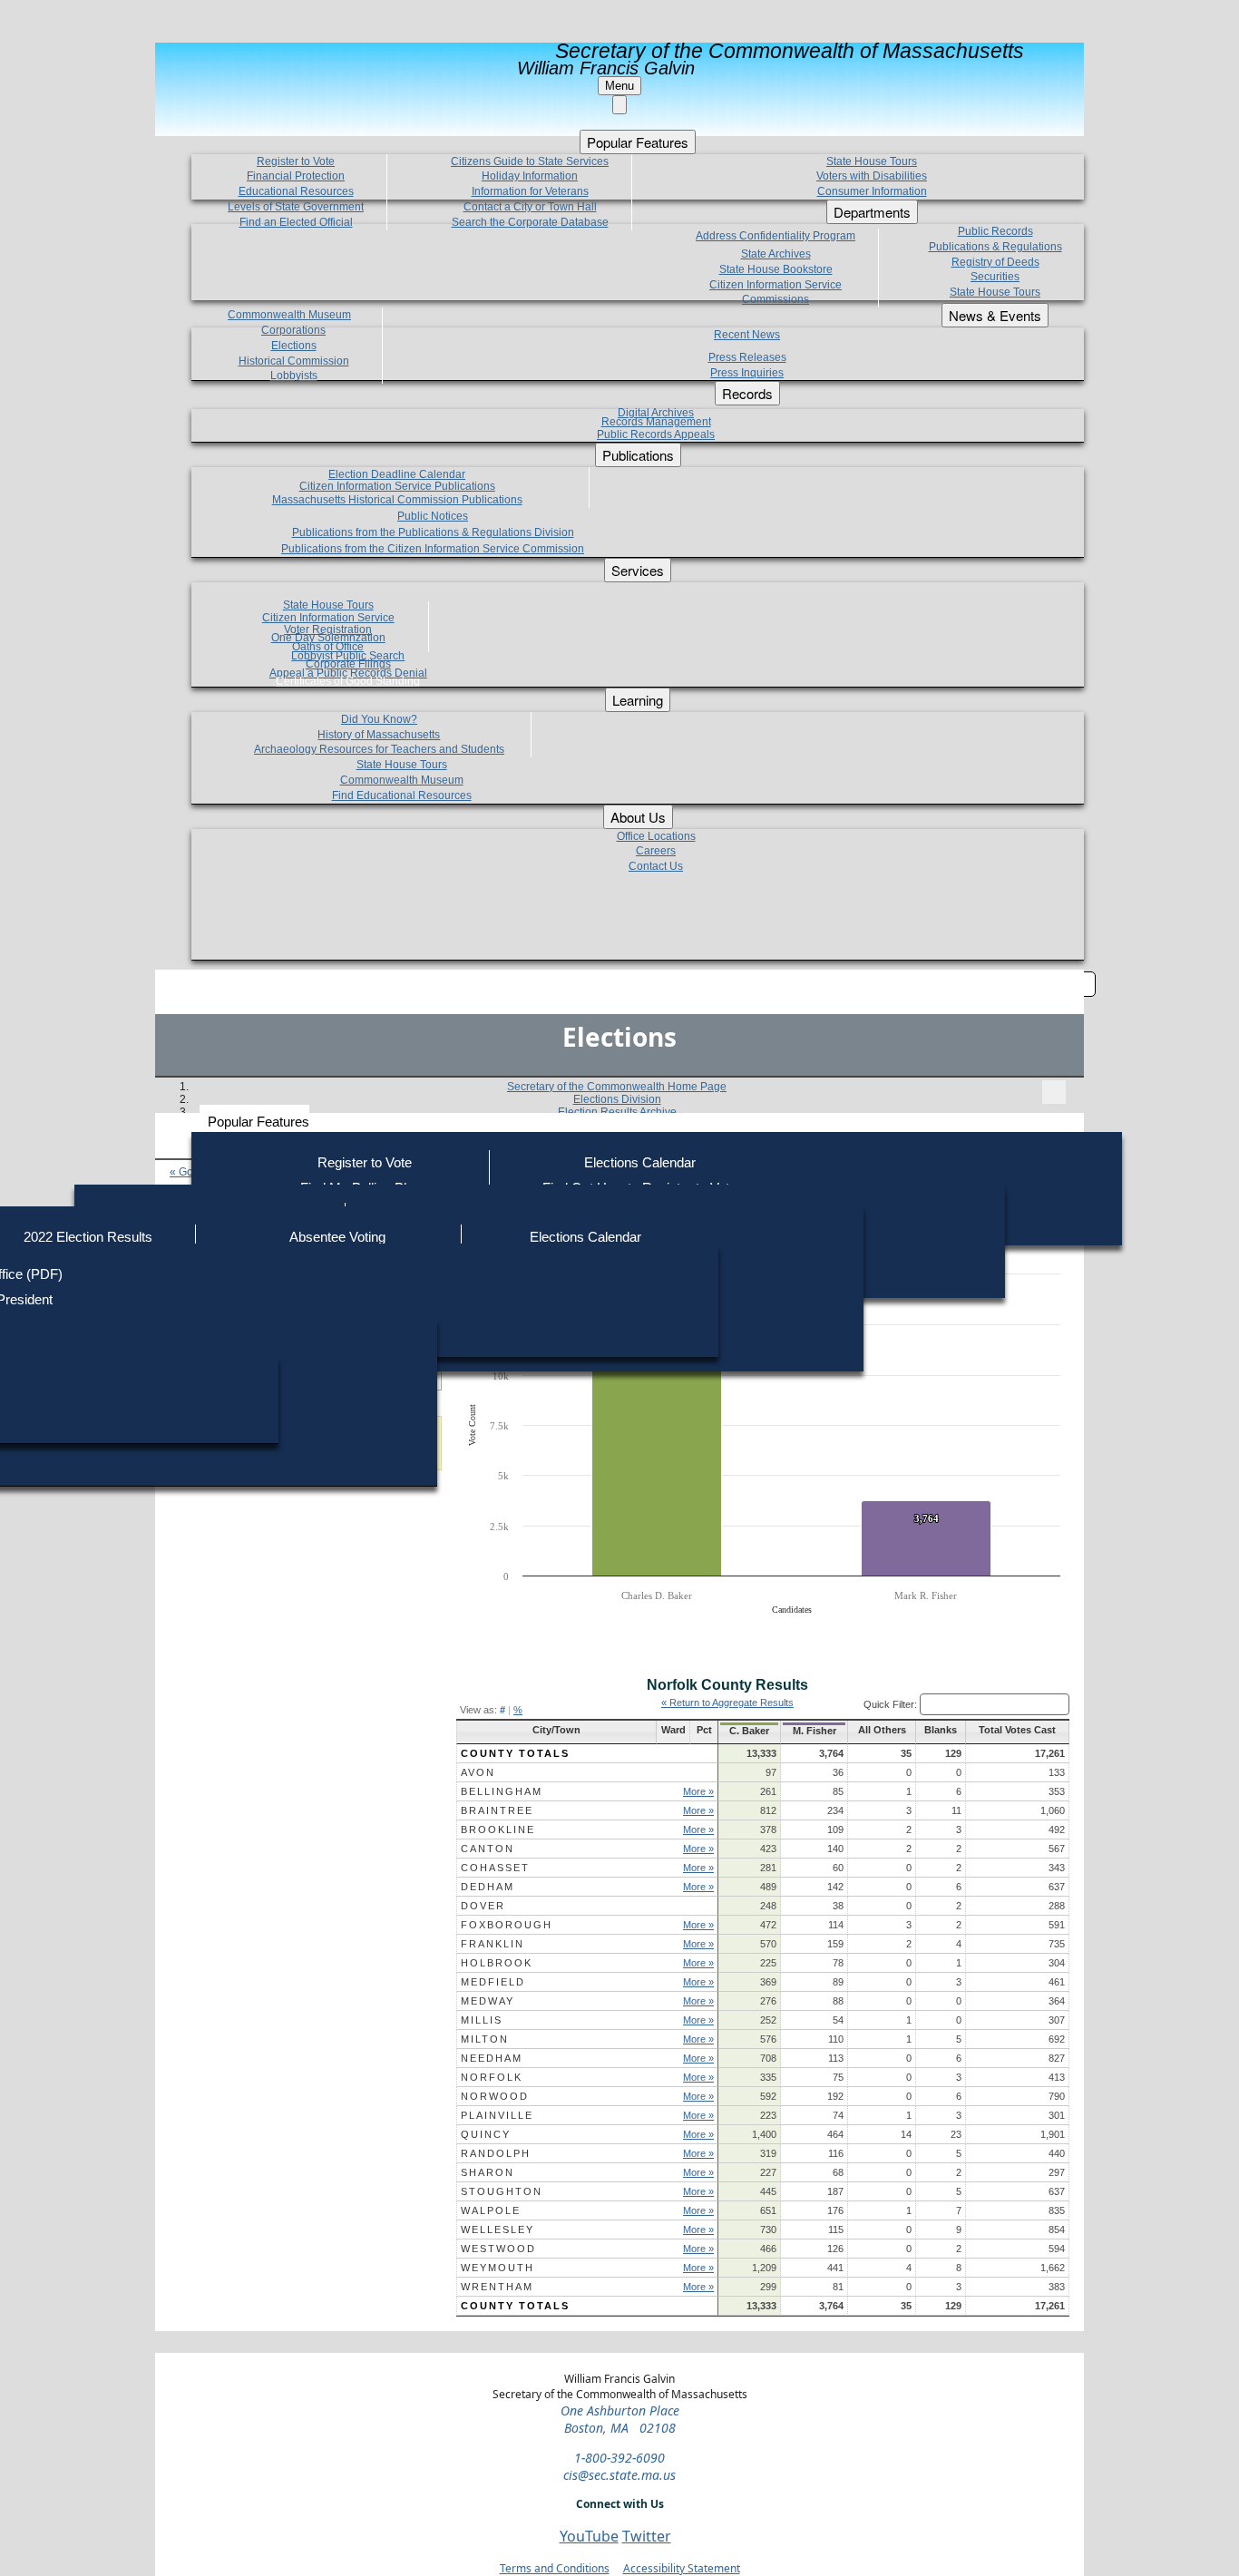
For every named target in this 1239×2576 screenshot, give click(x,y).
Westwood (498, 2249)
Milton (485, 2039)
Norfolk (492, 2077)
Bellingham (502, 1791)
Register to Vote (365, 1162)
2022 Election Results (88, 1237)
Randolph (496, 2153)
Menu (619, 86)
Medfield (493, 1982)
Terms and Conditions (555, 2568)
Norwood (495, 2096)
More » (698, 1791)
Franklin (493, 1944)
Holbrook (497, 1963)
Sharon (488, 2172)
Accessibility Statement (682, 2568)
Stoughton (502, 2191)
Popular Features (259, 1122)
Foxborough (507, 1925)
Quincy (486, 2134)
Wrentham (497, 2287)
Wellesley (498, 2230)
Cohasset (495, 1868)
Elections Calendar (640, 1162)
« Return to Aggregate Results (727, 1703)
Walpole (491, 2210)
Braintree (497, 1810)
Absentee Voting (337, 1237)
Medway (488, 2001)
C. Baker (749, 1731)
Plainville (497, 2115)
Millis (482, 2020)
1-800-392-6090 (619, 2458)
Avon (478, 1772)
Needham (492, 2058)
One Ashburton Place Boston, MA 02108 (620, 2419)
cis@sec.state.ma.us (619, 2475)
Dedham (488, 1887)
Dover (483, 1906)
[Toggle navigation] (1054, 1092)
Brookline (498, 1830)
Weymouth (498, 2268)
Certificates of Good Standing (348, 681)
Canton (488, 1849)
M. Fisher (815, 1731)
